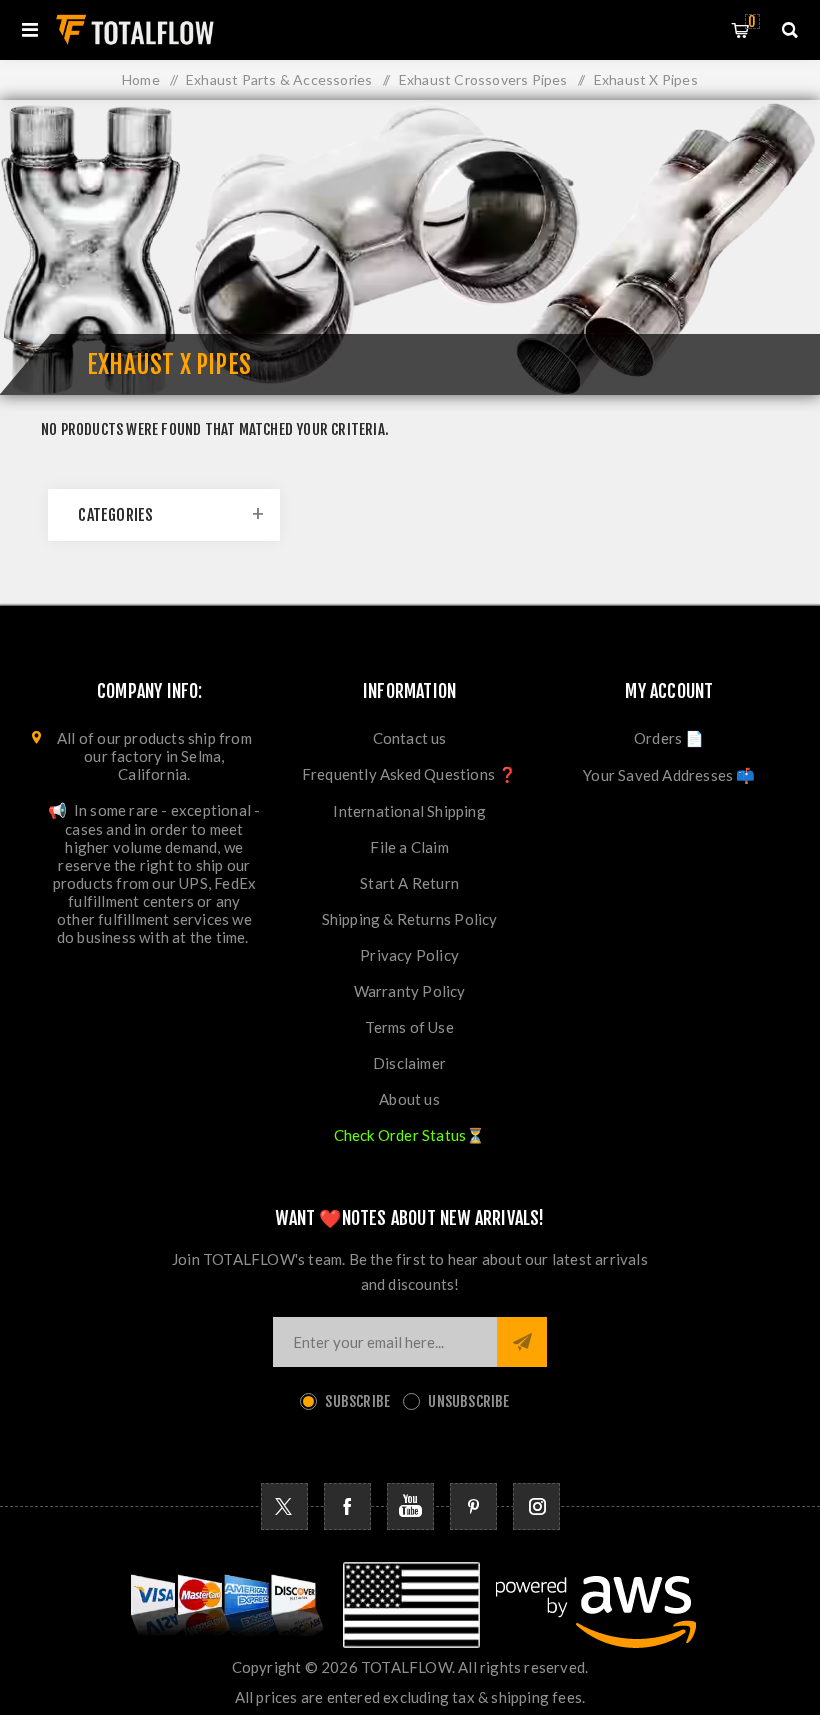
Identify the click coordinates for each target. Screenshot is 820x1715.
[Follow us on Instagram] (536, 1506)
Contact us (410, 738)
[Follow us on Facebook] (347, 1506)
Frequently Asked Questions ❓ (410, 774)
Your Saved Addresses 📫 (669, 775)
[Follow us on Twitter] (284, 1506)
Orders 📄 (669, 738)
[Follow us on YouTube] (410, 1506)
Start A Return (409, 883)
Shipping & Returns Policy (410, 919)
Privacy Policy (409, 955)
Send (522, 1342)
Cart (752, 21)
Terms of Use (409, 1027)
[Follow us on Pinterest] (473, 1506)
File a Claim (409, 847)
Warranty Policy (410, 991)
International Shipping (409, 811)
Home (141, 79)
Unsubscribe (468, 1401)
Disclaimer (409, 1063)
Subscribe (357, 1401)
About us (409, 1099)
